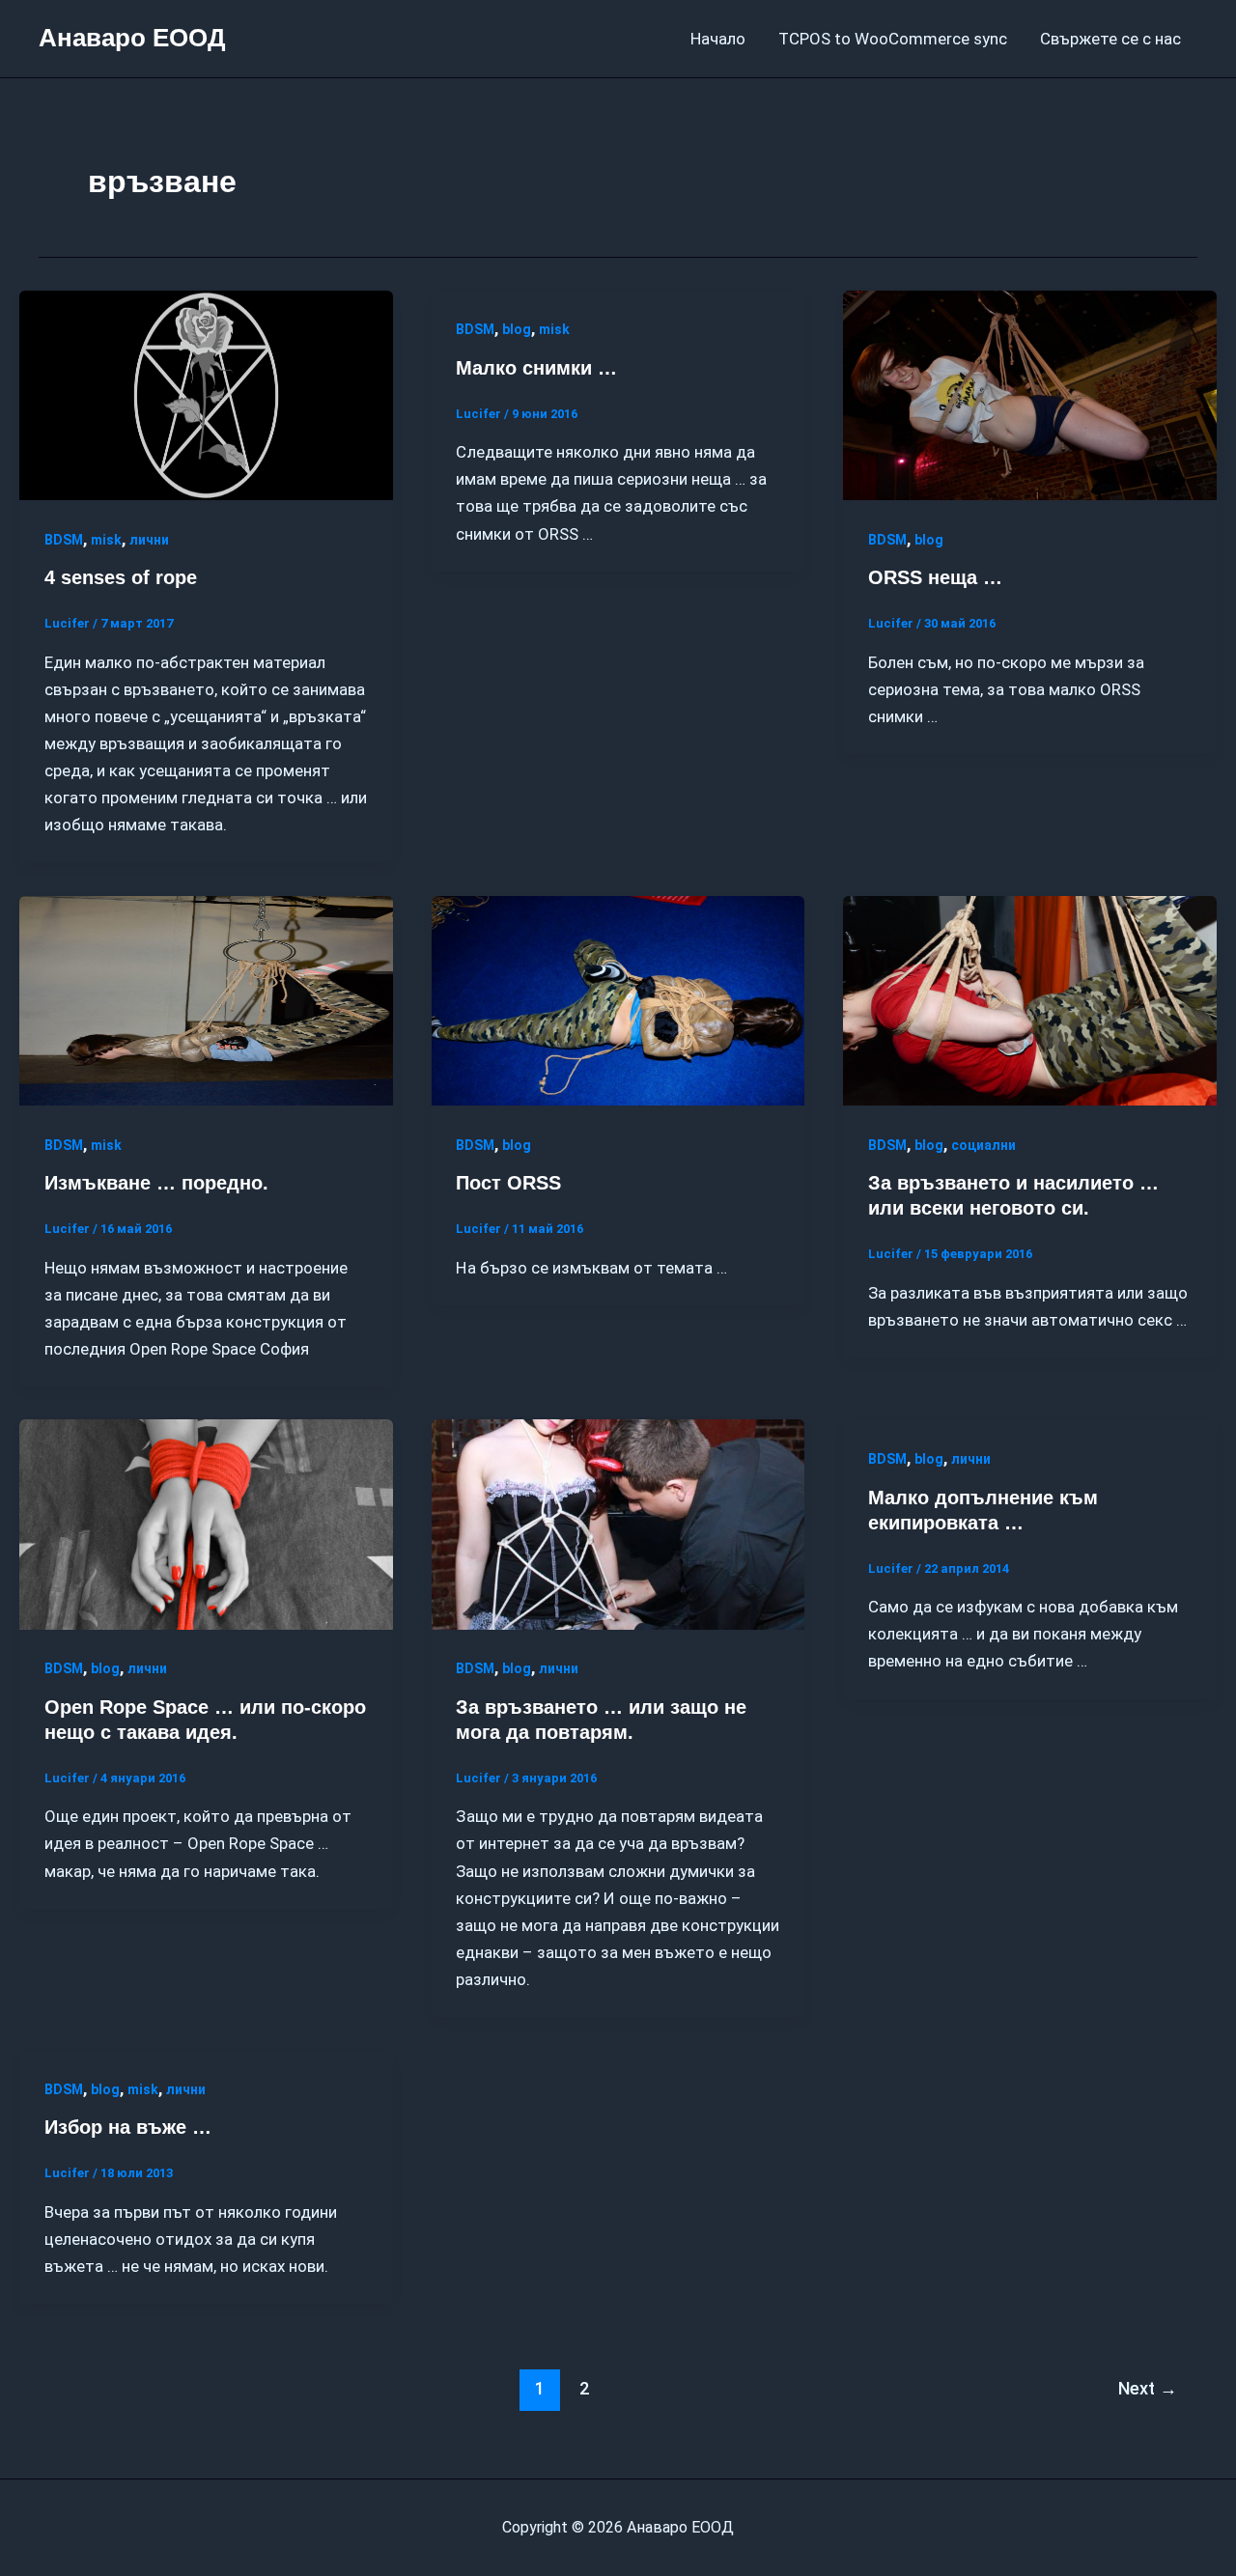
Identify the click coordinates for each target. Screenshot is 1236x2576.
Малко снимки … (536, 368)
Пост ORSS (508, 1183)
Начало (718, 39)
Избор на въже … (128, 2127)
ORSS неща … (935, 577)
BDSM (64, 540)
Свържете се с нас (1110, 39)
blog (517, 329)
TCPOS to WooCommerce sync (893, 39)
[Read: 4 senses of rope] (206, 394)
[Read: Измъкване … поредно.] (206, 999)
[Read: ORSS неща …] (1030, 394)
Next (1148, 2388)
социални (983, 1145)
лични (149, 540)
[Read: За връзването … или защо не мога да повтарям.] (618, 1524)
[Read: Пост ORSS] (618, 999)
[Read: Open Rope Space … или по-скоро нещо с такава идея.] (206, 1524)
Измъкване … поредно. (156, 1183)
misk (106, 540)
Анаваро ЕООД (132, 38)
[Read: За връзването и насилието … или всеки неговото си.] (1030, 999)
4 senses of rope (121, 577)
